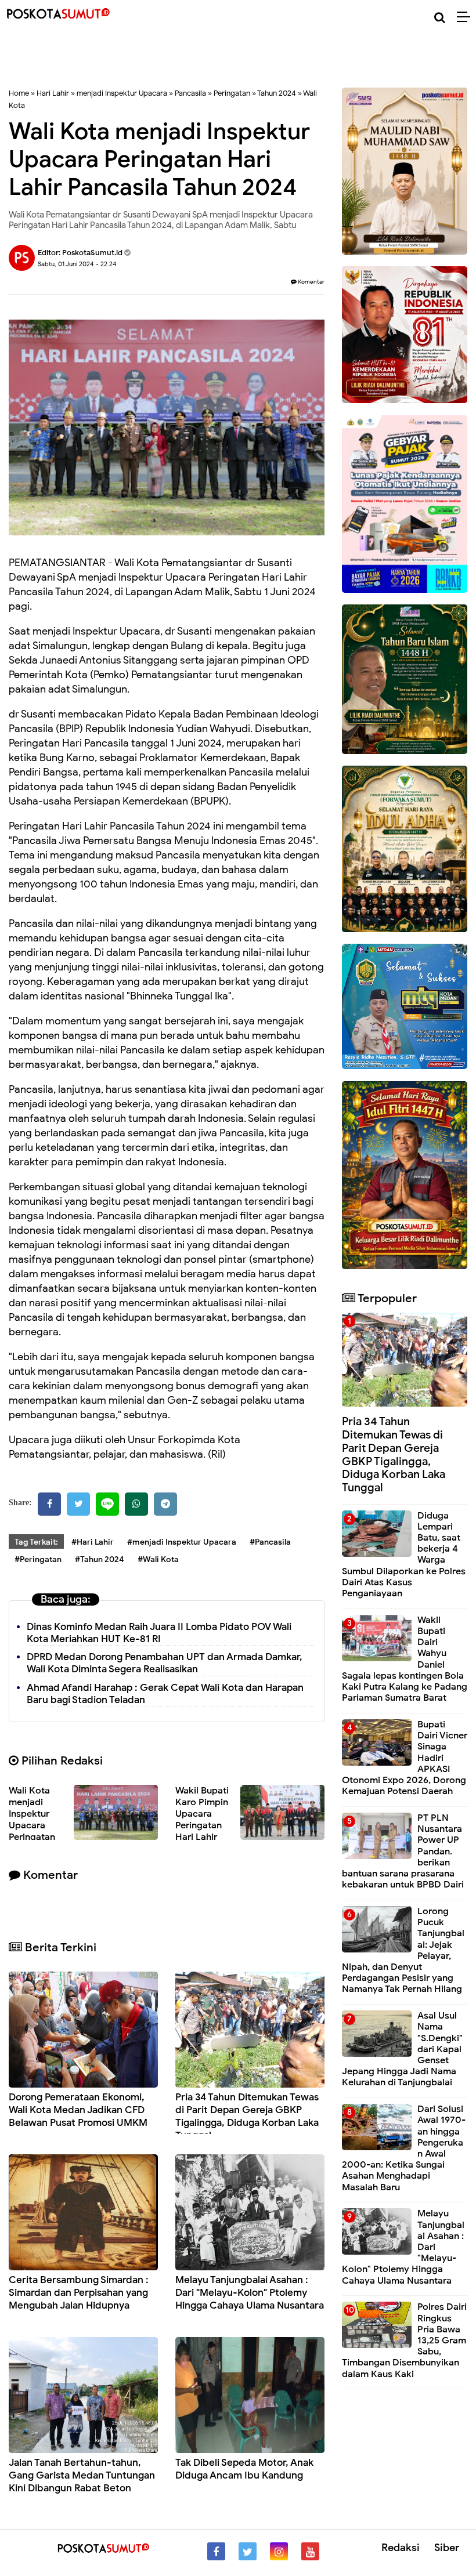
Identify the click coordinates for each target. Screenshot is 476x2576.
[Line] (107, 1504)
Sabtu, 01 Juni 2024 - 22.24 (77, 264)
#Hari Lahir (93, 1542)
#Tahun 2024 (100, 1559)
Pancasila (190, 93)
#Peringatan (38, 1559)
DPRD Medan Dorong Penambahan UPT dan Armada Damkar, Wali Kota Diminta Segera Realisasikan (165, 1663)
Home (19, 93)
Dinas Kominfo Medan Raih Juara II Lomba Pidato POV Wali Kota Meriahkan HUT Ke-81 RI (159, 1633)
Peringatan (232, 93)
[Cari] (440, 18)
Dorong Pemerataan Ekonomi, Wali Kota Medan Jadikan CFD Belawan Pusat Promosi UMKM (78, 2110)
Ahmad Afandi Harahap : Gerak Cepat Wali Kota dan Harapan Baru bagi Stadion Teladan (165, 1694)
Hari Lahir (53, 93)
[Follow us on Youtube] (310, 2551)
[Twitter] (78, 1504)
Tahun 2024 (277, 93)
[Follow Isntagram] (279, 2551)
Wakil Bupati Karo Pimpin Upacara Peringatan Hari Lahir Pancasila (202, 1820)
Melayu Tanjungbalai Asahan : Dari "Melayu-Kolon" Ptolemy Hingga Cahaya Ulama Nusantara (250, 2293)
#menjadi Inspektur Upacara (182, 1542)
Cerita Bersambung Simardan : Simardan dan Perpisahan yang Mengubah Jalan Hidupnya (79, 2293)
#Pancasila (270, 1542)
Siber (447, 2548)
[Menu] (466, 17)
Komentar (311, 282)
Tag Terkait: (36, 1542)
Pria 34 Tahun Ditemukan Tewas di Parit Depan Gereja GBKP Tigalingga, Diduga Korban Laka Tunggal (247, 2116)
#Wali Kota (158, 1559)
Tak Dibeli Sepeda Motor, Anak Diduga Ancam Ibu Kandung (244, 2469)
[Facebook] (49, 1504)
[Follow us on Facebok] (216, 2551)
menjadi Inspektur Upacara (122, 93)
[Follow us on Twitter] (248, 2551)
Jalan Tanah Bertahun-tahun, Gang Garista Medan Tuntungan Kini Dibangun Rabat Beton (82, 2475)
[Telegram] (165, 1504)
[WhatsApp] (136, 1504)
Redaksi (401, 2548)
